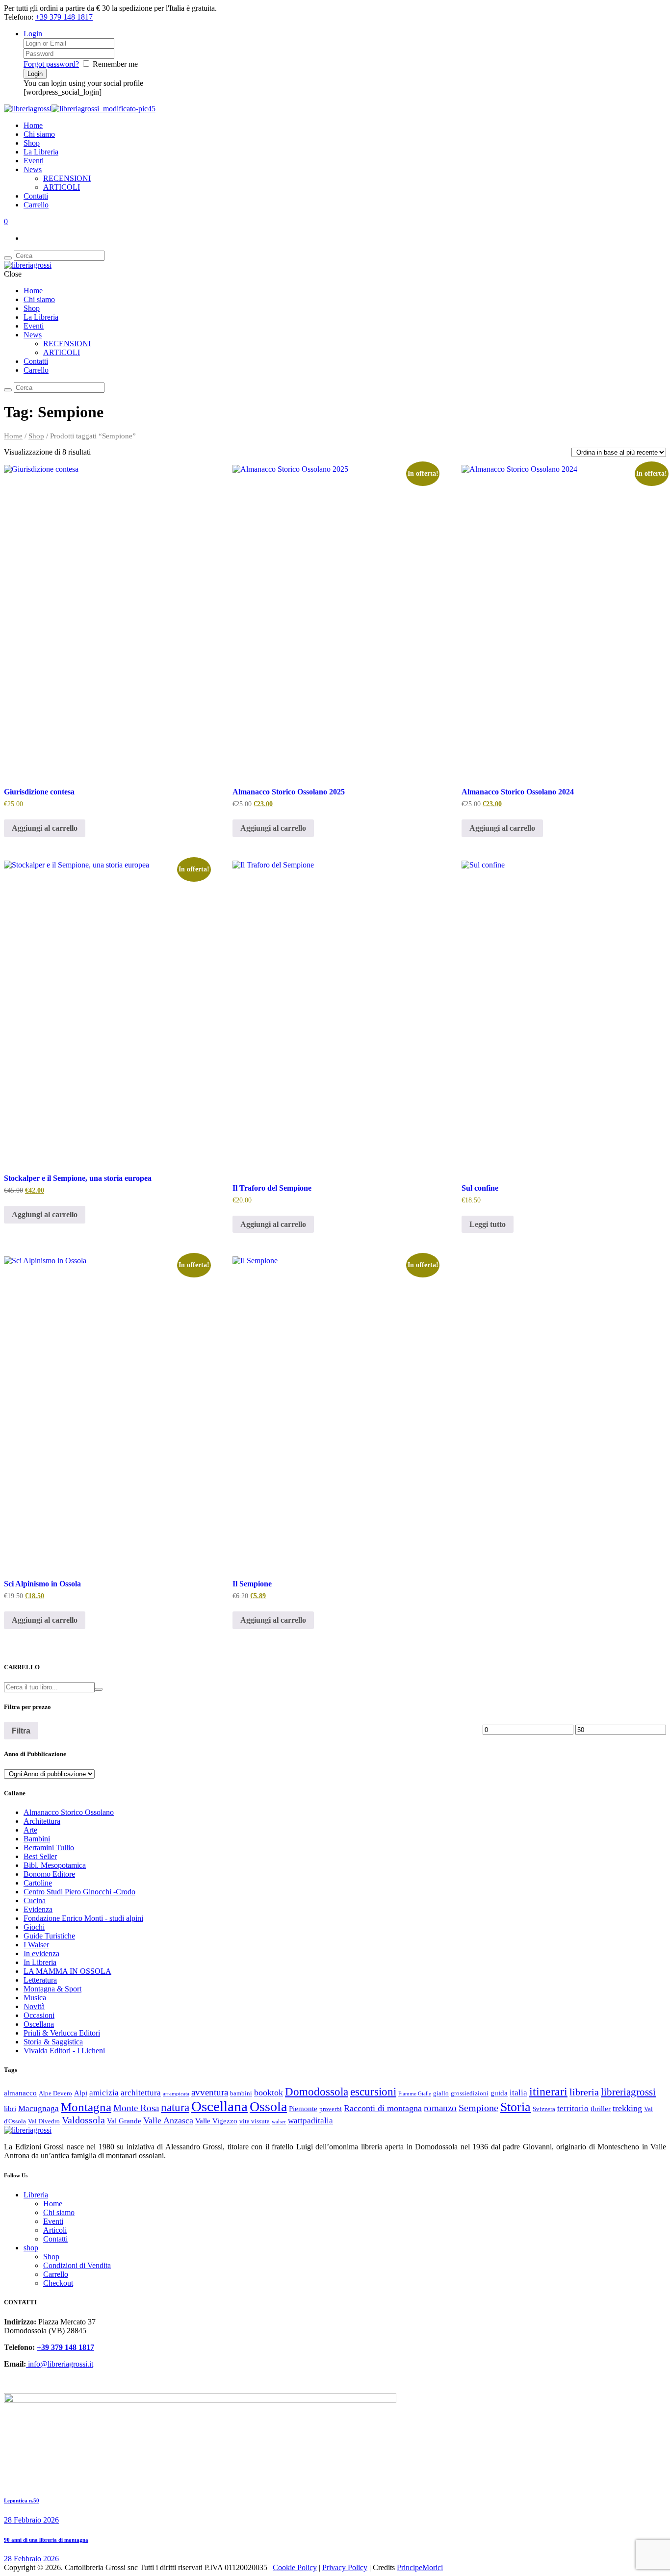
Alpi (81, 2093)
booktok (269, 2092)
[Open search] (8, 258)
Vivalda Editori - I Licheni (64, 2051)
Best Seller (40, 1856)
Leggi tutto (488, 1224)
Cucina (35, 1900)
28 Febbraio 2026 (31, 2520)
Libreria (36, 2195)
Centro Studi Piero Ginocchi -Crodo (79, 1892)
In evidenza (41, 1953)
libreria (584, 2092)
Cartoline (38, 1883)
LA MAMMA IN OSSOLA (67, 1971)
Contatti (36, 196)
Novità (34, 2006)
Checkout (58, 2283)
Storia (515, 2107)
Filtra (21, 1731)
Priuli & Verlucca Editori (62, 2033)
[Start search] (8, 390)
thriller (601, 2109)
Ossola (268, 2106)
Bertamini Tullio (49, 1848)
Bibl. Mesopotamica (55, 1865)
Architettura (42, 1821)
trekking (627, 2108)
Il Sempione (252, 1584)
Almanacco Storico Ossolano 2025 (289, 792)
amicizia (104, 2093)
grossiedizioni (470, 2093)
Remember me (115, 64)
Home (33, 125)
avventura (210, 2092)
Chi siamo (39, 134)
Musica (35, 1998)
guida (499, 2093)
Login (33, 34)
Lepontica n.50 (22, 2500)
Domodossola (317, 2091)
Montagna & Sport (52, 1989)
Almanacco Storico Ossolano (69, 1812)
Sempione (478, 2108)
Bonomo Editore (49, 1874)
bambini (241, 2093)
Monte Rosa (136, 2108)
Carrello (36, 205)
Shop (32, 143)
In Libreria (40, 1962)
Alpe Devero (55, 2093)
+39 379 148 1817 (64, 17)
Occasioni (39, 2015)
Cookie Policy (295, 2567)
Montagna (86, 2107)
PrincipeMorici (420, 2567)
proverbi (331, 2109)
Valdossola (83, 2120)
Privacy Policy (345, 2567)
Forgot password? (51, 64)
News (33, 169)
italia (518, 2093)
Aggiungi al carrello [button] (45, 828)
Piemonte (303, 2109)
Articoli (55, 2230)
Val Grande (124, 2121)
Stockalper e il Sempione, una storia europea (78, 1178)
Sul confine (480, 1188)
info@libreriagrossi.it (60, 2364)
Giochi (34, 1927)
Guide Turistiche (49, 1936)
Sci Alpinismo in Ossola (42, 1584)
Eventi (34, 161)
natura (175, 2107)
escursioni (373, 2091)
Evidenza (38, 1909)
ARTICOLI (62, 187)
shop (31, 2248)
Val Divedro (44, 2121)
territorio (573, 2108)
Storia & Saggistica (53, 2042)
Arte (30, 1830)
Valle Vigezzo (216, 2121)
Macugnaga (39, 2108)
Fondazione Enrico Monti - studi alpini (83, 1918)
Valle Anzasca (168, 2120)
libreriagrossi (628, 2092)
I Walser (36, 1945)
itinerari (548, 2091)
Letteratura (40, 1980)
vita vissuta (255, 2121)
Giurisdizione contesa (39, 792)
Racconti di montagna (383, 2108)
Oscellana (39, 2024)
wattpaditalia (310, 2121)
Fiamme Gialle (415, 2094)
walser (279, 2122)
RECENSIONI (67, 178)
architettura (141, 2093)
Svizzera (544, 2109)
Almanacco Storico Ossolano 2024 (518, 792)
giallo (441, 2093)
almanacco (20, 2093)
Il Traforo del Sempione (272, 1188)
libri (10, 2109)
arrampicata (176, 2094)
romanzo (440, 2108)
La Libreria (41, 152)
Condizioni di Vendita (77, 2265)
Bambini (37, 1839)
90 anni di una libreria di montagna (46, 2540)
